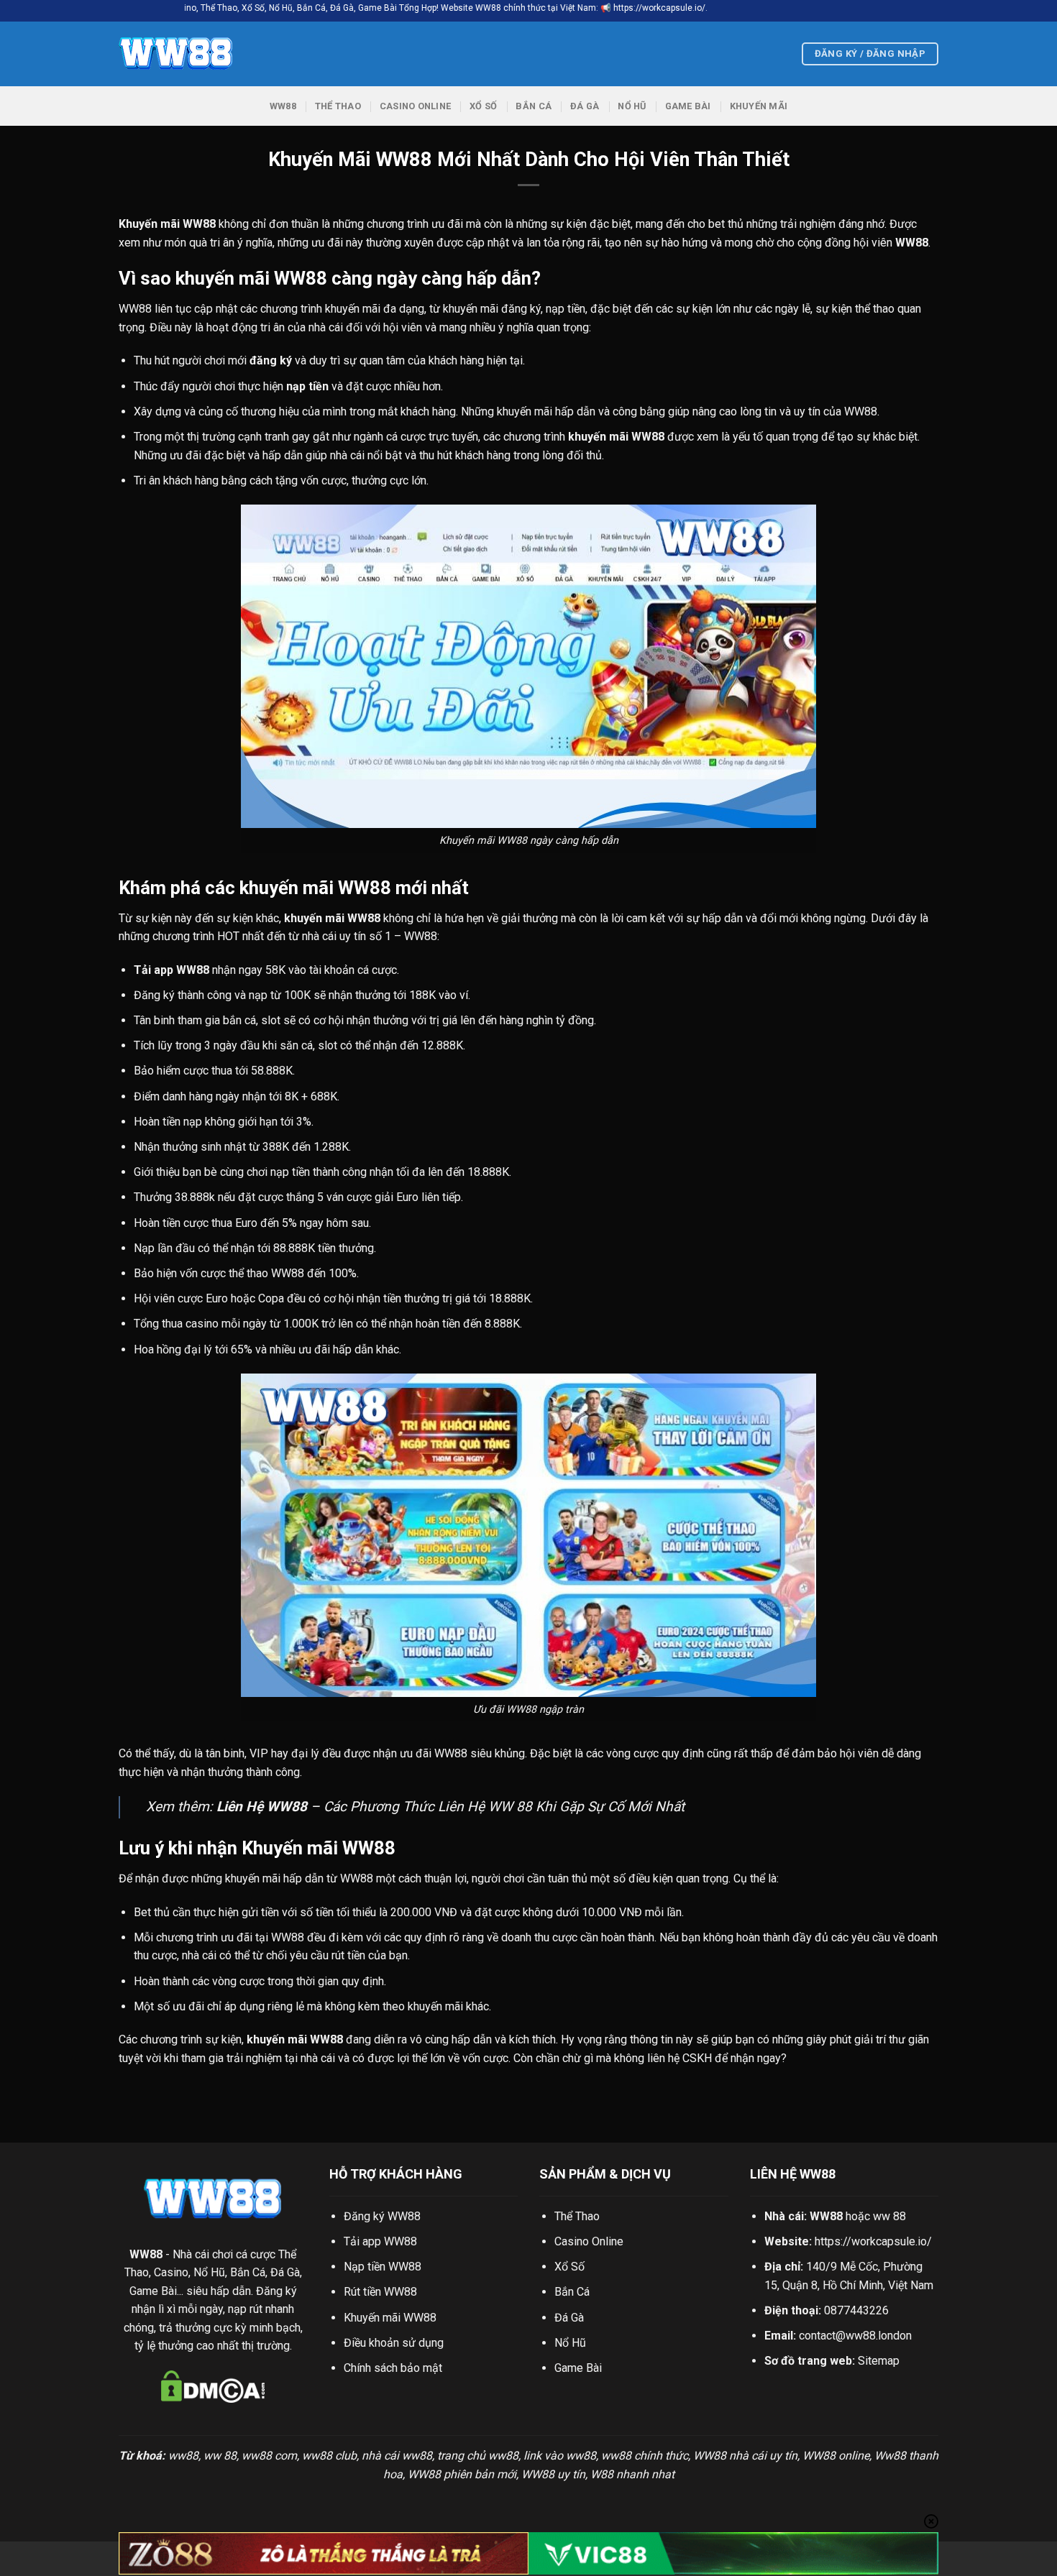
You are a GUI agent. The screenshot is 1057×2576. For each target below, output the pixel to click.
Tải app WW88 (380, 2241)
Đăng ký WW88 (382, 2216)
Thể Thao (338, 106)
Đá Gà (585, 106)
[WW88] (191, 54)
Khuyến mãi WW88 (390, 2318)
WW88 (283, 106)
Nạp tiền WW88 (383, 2267)
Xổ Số (483, 106)
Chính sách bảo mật (393, 2368)
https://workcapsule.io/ (873, 2241)
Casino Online (415, 106)
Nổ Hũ (632, 106)
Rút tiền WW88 (380, 2292)
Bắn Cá (534, 106)
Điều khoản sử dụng (394, 2343)
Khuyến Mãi (759, 106)
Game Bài (688, 106)
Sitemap (879, 2361)
